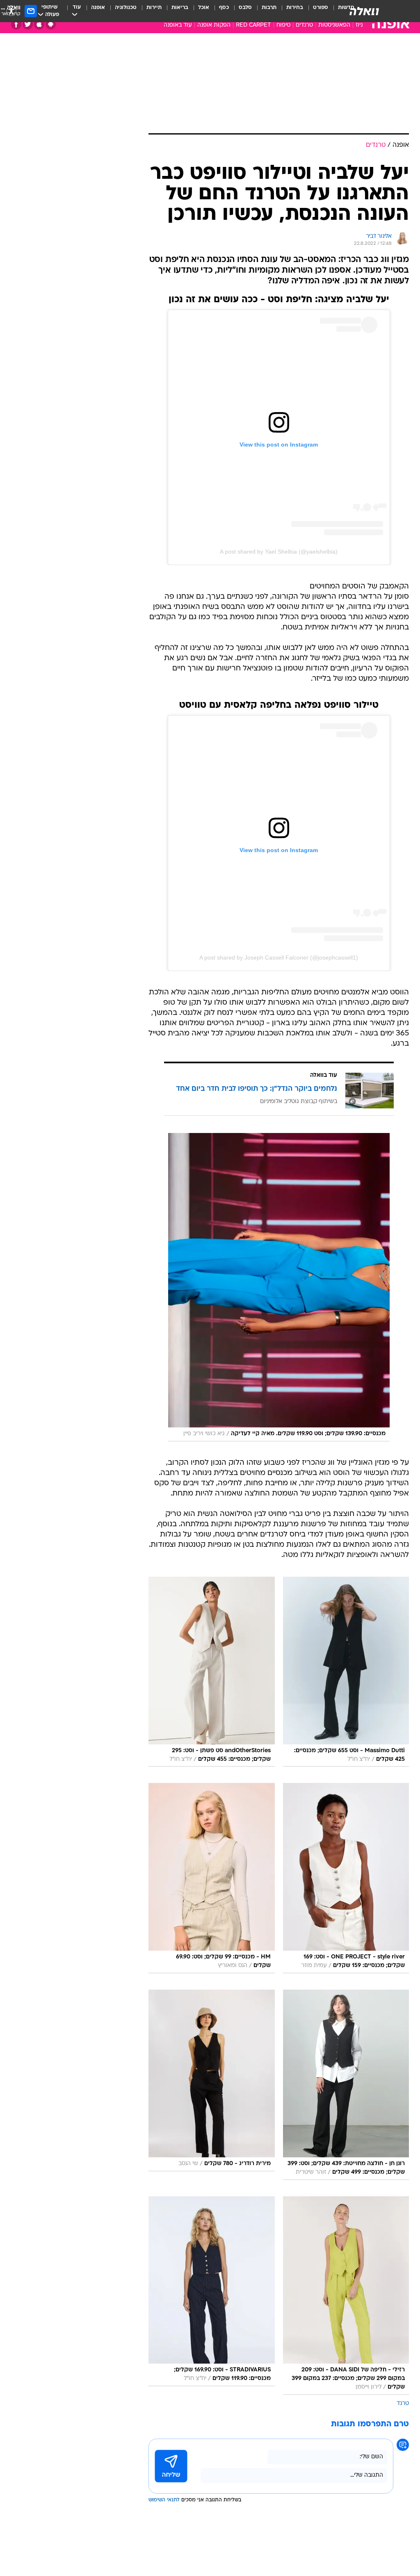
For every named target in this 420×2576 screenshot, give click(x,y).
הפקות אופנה (214, 25)
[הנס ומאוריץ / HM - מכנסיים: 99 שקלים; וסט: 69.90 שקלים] (212, 1878)
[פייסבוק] (16, 24)
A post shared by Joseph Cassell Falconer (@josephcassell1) (279, 957)
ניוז (359, 25)
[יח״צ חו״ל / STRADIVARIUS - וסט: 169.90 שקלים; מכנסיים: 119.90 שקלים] (212, 2296)
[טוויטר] (28, 24)
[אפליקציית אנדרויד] (51, 24)
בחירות (295, 8)
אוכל (204, 8)
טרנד (403, 2404)
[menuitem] (316, 11)
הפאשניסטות (334, 25)
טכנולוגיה (126, 8)
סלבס (245, 8)
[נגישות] (11, 11)
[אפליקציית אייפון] (39, 24)
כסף (224, 8)
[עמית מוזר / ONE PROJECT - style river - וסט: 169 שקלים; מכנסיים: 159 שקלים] (346, 1878)
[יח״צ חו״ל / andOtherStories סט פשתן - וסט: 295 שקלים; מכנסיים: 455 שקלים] (212, 1672)
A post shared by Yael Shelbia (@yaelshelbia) (279, 552)
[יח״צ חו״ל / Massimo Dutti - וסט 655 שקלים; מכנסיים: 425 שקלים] (346, 1672)
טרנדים (304, 25)
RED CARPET (253, 25)
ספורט (321, 8)
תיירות (154, 8)
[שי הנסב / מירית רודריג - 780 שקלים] (212, 2085)
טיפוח (283, 25)
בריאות (180, 8)
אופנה (98, 8)
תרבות (269, 8)
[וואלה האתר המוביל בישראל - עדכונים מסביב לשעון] (364, 11)
